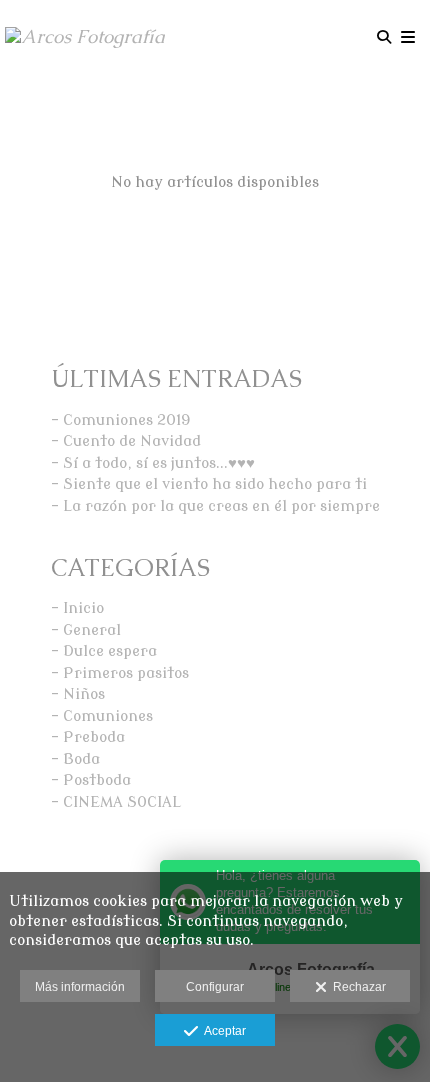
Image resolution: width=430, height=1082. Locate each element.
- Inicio (77, 608)
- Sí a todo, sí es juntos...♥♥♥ (153, 463)
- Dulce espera (104, 651)
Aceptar (222, 1031)
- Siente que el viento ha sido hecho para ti (209, 484)
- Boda (75, 759)
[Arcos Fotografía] (85, 37)
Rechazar (356, 987)
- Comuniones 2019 (121, 420)
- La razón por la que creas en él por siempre (215, 506)
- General (86, 630)
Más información (80, 987)
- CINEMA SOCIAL (116, 802)
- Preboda (88, 737)
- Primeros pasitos (120, 673)
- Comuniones (102, 716)
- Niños (78, 694)
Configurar (215, 987)
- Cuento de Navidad (126, 441)
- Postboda (91, 780)
